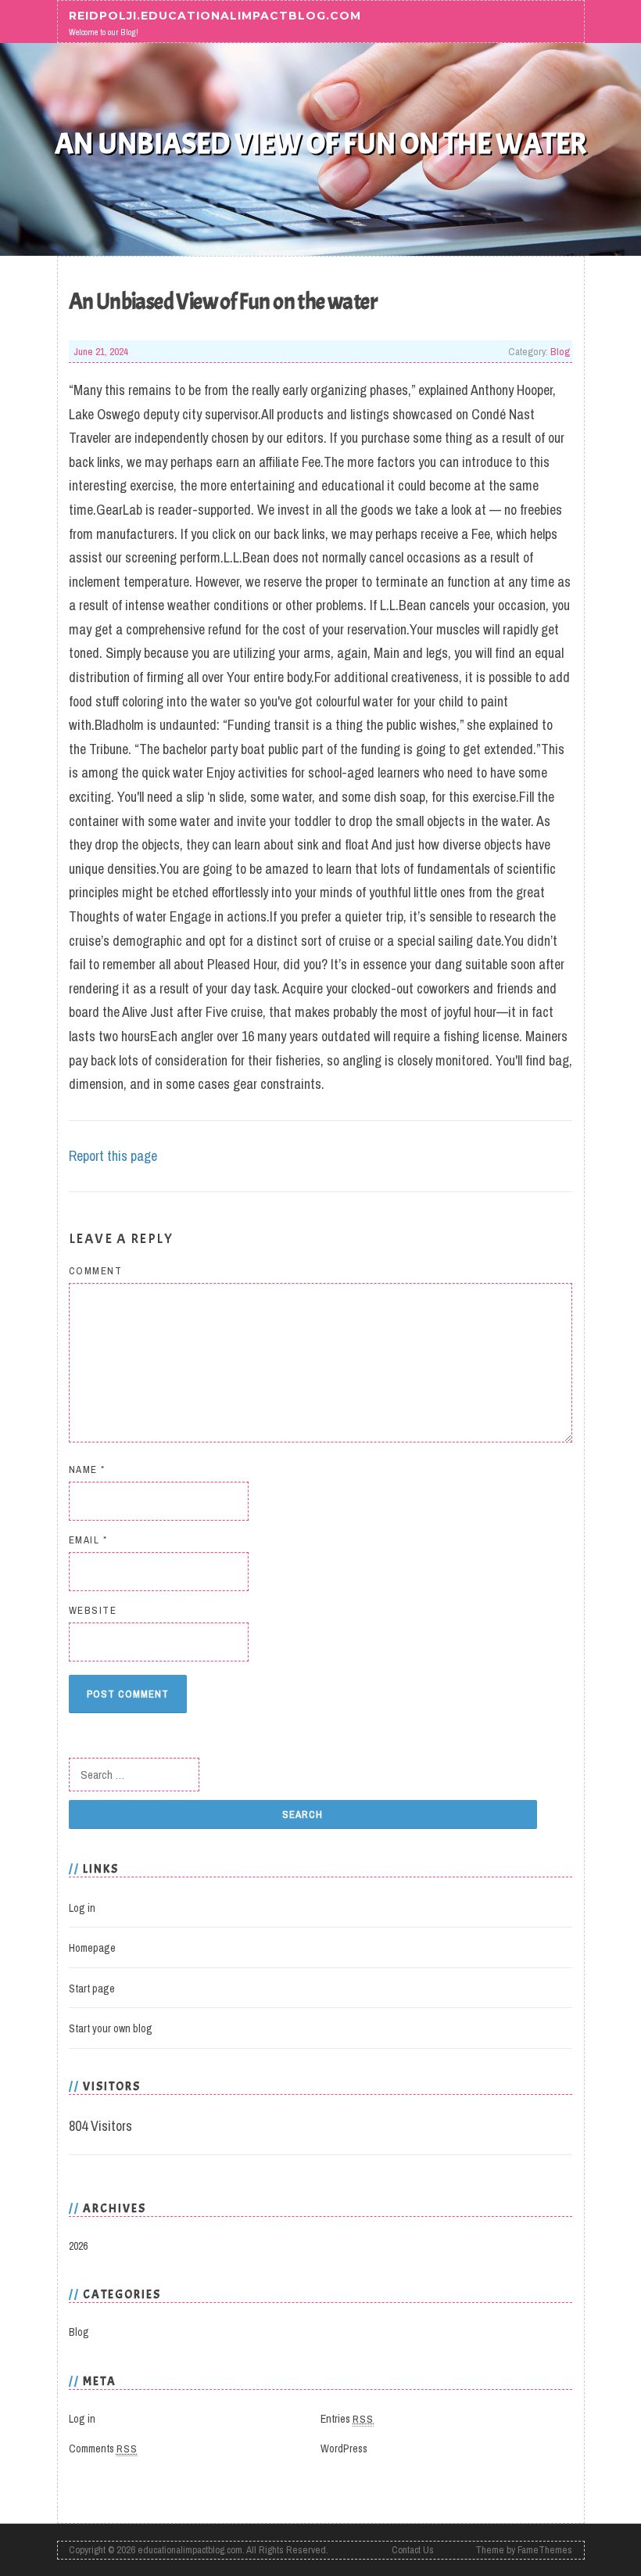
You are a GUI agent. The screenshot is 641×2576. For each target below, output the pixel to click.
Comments (103, 2448)
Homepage (92, 1948)
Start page (92, 1989)
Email (88, 1540)
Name (87, 1469)
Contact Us (413, 2550)
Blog (560, 351)
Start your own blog (111, 2028)
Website (93, 1610)
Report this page (113, 1156)
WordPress (344, 2448)
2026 (78, 2246)
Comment (96, 1271)
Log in (82, 1908)
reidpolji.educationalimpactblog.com (215, 16)
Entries (347, 2419)
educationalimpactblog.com (190, 2550)
